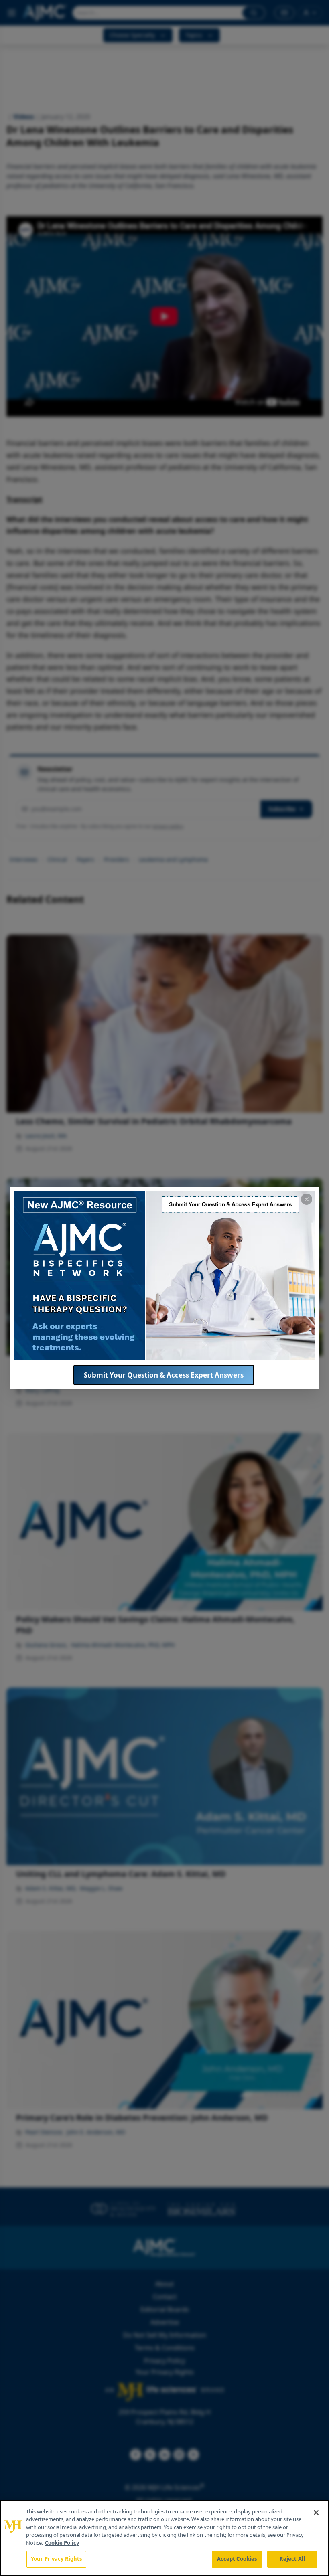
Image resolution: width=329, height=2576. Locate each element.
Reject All (292, 2559)
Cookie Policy (62, 2543)
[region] (164, 2538)
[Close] (316, 2513)
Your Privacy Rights (56, 2559)
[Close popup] (307, 1199)
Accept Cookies (237, 2559)
